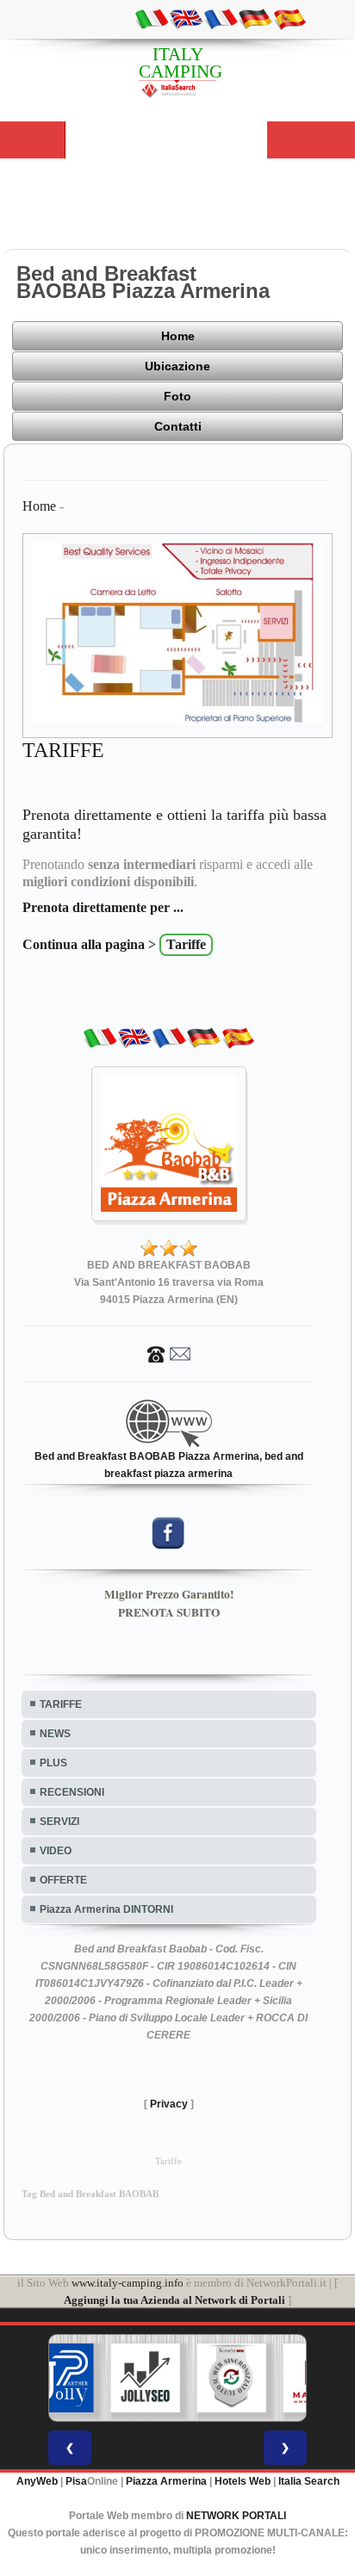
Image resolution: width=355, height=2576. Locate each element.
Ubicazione (177, 366)
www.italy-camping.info (128, 2283)
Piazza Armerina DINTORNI (106, 1909)
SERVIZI (59, 1822)
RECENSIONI (72, 1792)
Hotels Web (243, 2481)
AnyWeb (37, 2481)
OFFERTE (63, 1880)
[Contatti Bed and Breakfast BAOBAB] (169, 1353)
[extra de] (255, 18)
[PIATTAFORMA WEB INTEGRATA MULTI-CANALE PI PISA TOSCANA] (232, 2378)
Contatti (178, 426)
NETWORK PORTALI (236, 2516)
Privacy (169, 2104)
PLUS (53, 1763)
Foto (177, 396)
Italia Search (309, 2481)
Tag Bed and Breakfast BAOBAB (90, 2194)
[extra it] (152, 18)
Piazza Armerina (166, 2481)
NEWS (55, 1734)
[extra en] (186, 18)
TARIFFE (61, 1704)
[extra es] (290, 18)
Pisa (76, 2481)
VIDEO (56, 1851)
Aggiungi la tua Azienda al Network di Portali (174, 2300)
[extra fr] (221, 18)
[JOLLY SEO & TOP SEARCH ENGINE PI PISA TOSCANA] (146, 2378)
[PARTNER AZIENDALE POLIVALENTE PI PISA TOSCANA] (59, 2378)
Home (178, 336)
